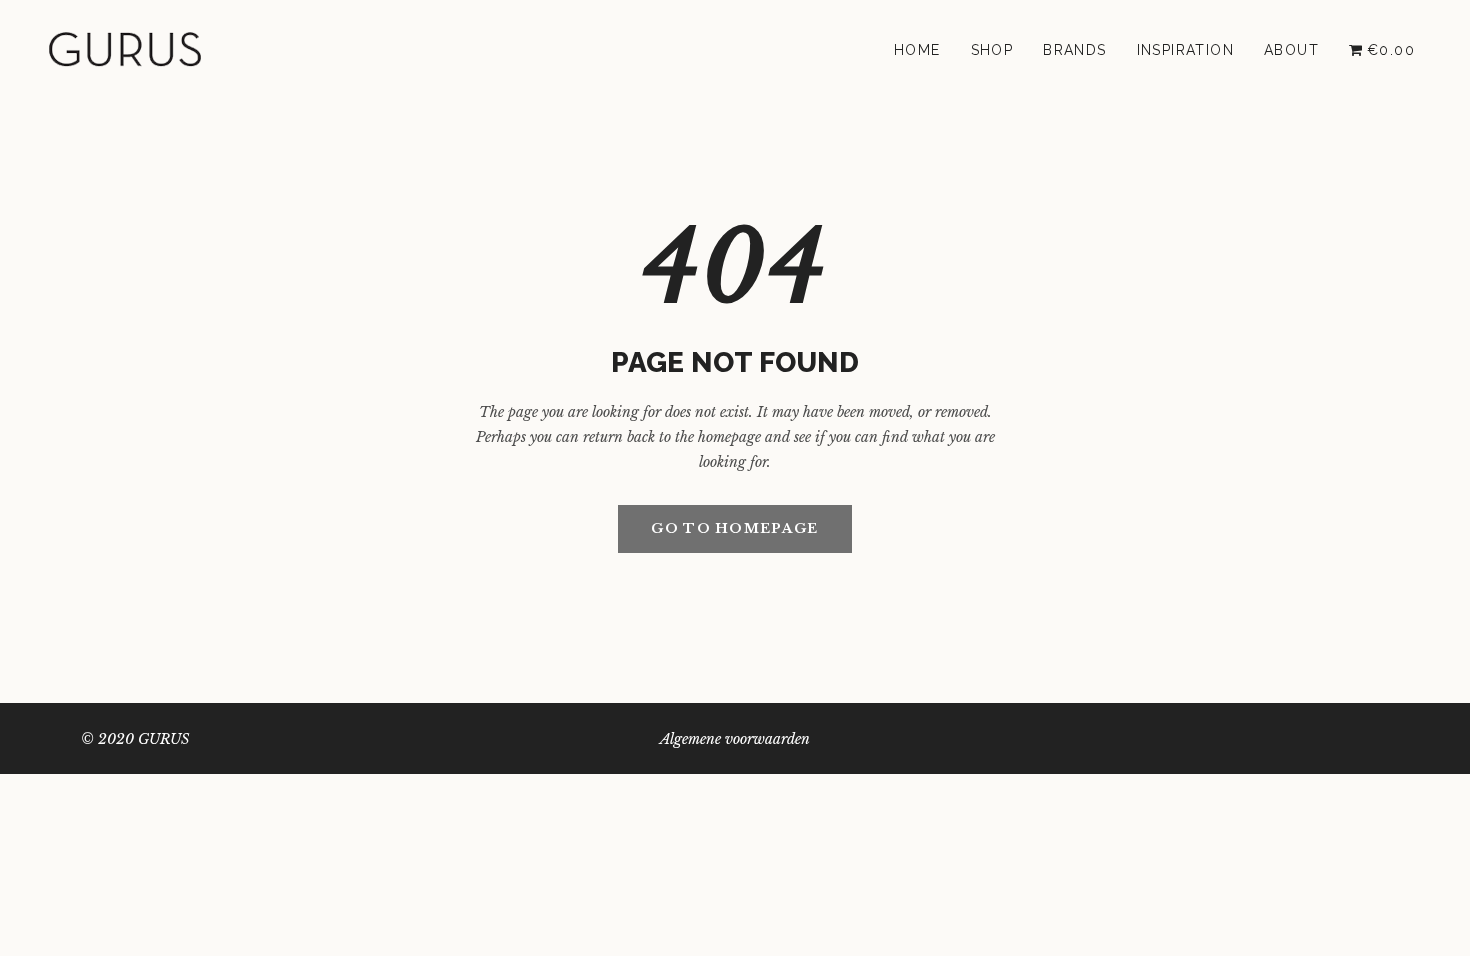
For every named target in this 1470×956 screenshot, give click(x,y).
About (1291, 50)
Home (917, 50)
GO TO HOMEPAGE (734, 528)
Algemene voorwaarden (735, 739)
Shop (992, 50)
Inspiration (1185, 50)
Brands (1074, 50)
